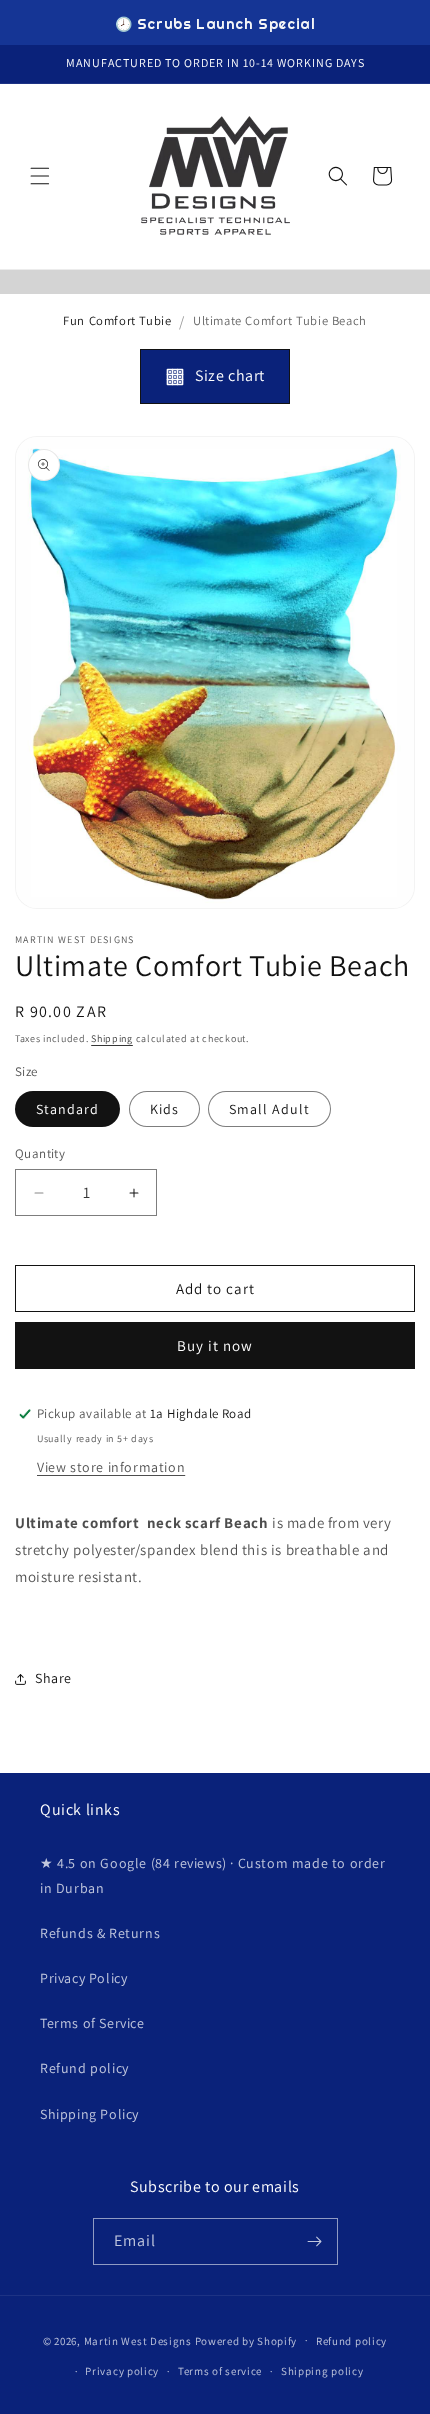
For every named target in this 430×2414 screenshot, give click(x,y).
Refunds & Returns (100, 1933)
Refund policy (84, 2068)
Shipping (112, 1038)
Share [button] (53, 1678)
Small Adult (269, 1109)
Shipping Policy (89, 2114)
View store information (111, 1467)
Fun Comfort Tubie (117, 320)
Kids (164, 1109)
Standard (67, 1109)
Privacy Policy (83, 1978)
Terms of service (220, 2371)
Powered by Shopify (246, 2340)
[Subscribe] (315, 2241)
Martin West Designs (138, 2340)
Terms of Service (92, 2023)
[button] (40, 176)
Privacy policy (122, 2371)
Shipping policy (322, 2371)
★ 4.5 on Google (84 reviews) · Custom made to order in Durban (213, 1875)
